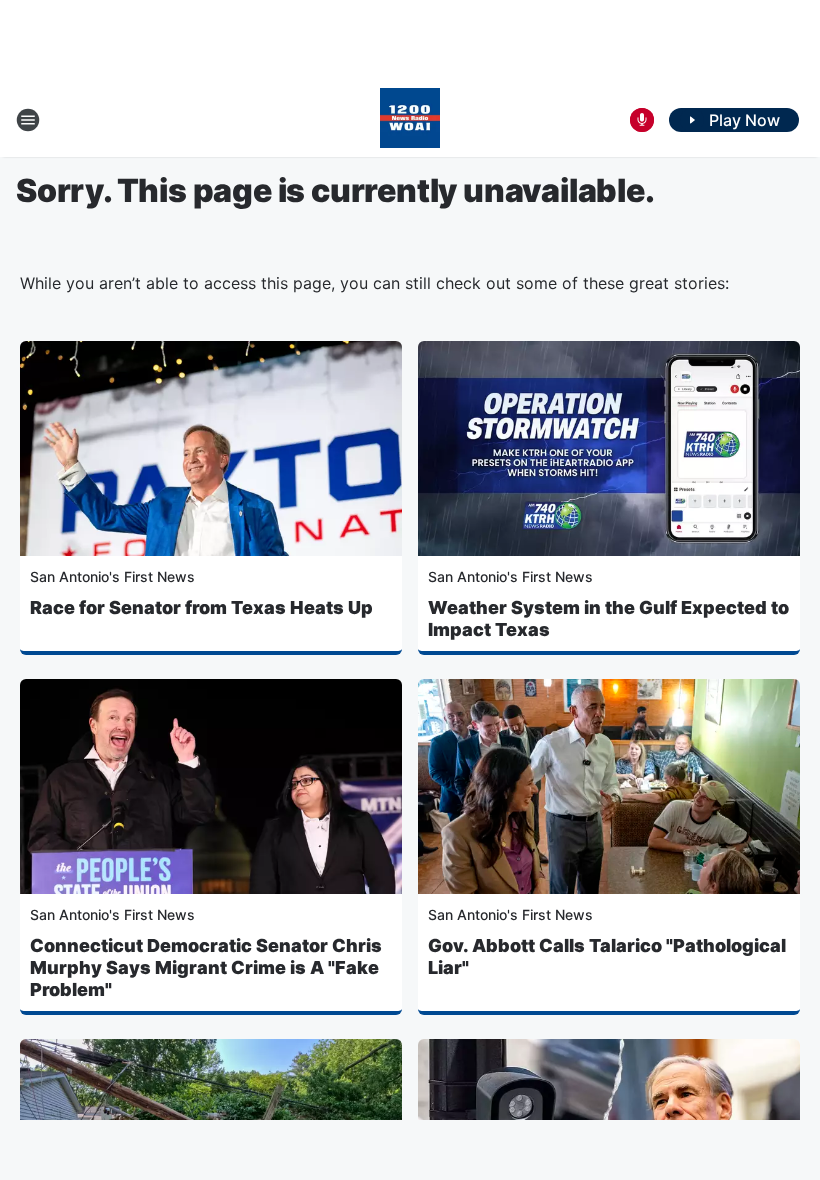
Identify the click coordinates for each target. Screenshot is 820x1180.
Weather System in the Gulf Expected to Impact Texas (608, 618)
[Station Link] (410, 120)
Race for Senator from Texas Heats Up (201, 607)
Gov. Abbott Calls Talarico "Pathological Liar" (607, 956)
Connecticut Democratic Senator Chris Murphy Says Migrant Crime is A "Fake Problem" (206, 967)
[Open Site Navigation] (28, 120)
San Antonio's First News (112, 576)
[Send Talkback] (642, 120)
